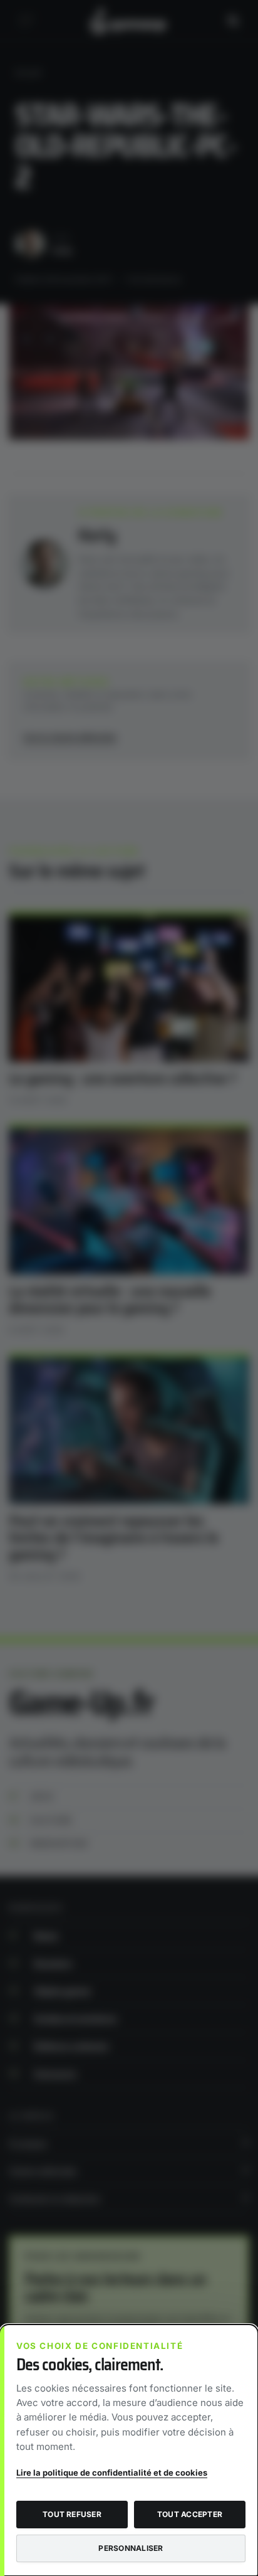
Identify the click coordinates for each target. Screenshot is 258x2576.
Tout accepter (190, 2514)
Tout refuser (72, 2514)
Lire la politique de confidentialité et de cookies (112, 2473)
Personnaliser (131, 2548)
